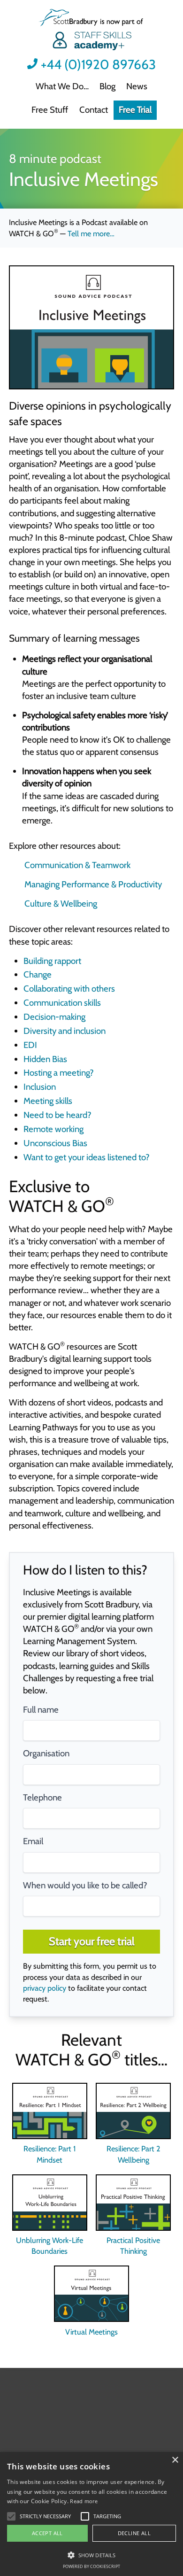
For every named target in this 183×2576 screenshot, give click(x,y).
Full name (41, 1710)
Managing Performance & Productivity (93, 884)
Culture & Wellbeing (61, 904)
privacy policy (45, 1988)
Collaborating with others (69, 989)
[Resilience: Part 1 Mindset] (50, 2111)
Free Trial (135, 110)
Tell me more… (91, 233)
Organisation (46, 1753)
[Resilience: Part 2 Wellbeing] (133, 2111)
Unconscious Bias (55, 1143)
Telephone (42, 1797)
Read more (84, 2501)
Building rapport (52, 961)
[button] (45, 2516)
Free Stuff (50, 110)
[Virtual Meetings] (91, 2294)
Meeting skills (48, 1101)
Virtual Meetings (91, 2332)
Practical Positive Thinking (133, 2246)
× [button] (175, 2460)
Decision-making (54, 1017)
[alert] (91, 2514)
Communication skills (62, 1003)
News (137, 86)
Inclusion (40, 1087)
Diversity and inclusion (65, 1031)
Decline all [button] (134, 2533)
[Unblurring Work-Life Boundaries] (50, 2203)
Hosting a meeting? (59, 1073)
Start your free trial (92, 1941)
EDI (30, 1045)
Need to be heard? (57, 1115)
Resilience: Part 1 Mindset (50, 2154)
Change (38, 974)
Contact (94, 110)
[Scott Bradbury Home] (91, 31)
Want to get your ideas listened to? (87, 1157)
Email (33, 1841)
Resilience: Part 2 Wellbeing (133, 2154)
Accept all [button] (47, 2533)
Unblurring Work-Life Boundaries (50, 2246)
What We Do (60, 86)
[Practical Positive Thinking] (133, 2203)
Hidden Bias (45, 1059)
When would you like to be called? (85, 1885)
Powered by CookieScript (91, 2566)
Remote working (53, 1129)
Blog (107, 86)
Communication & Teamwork (77, 865)
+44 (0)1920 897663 (98, 65)
